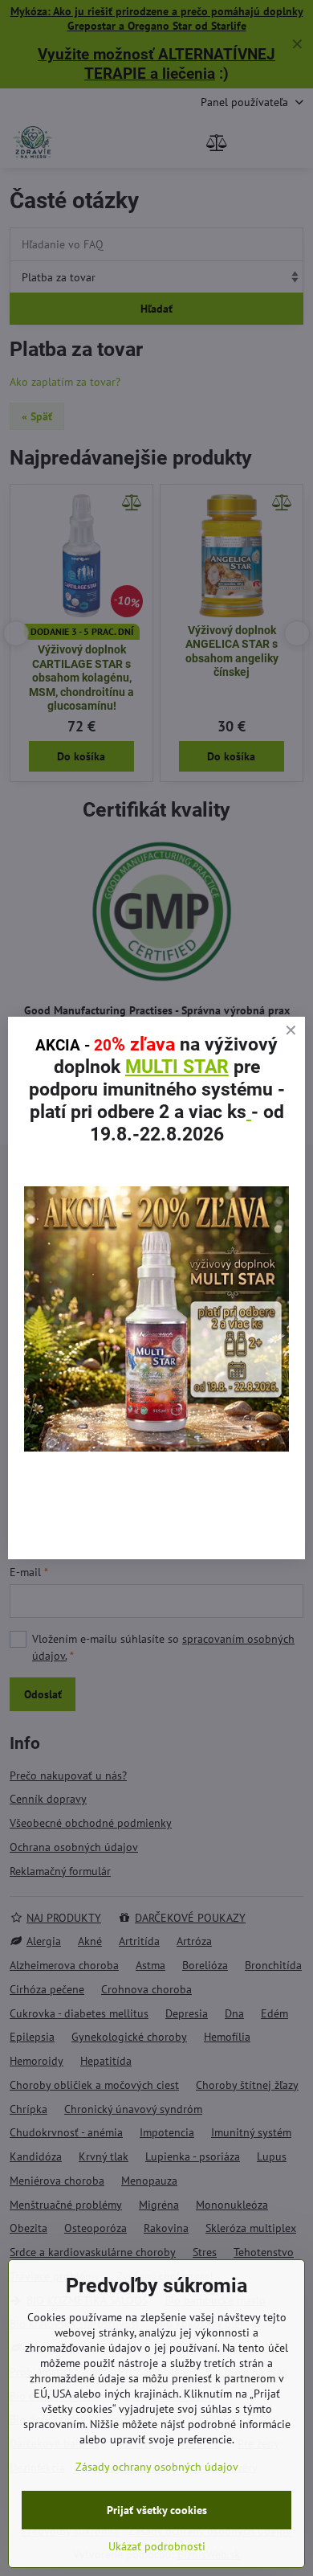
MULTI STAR (177, 1067)
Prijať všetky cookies (157, 2510)
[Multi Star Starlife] (156, 1448)
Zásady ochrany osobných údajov (157, 2467)
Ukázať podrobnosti (157, 2546)
